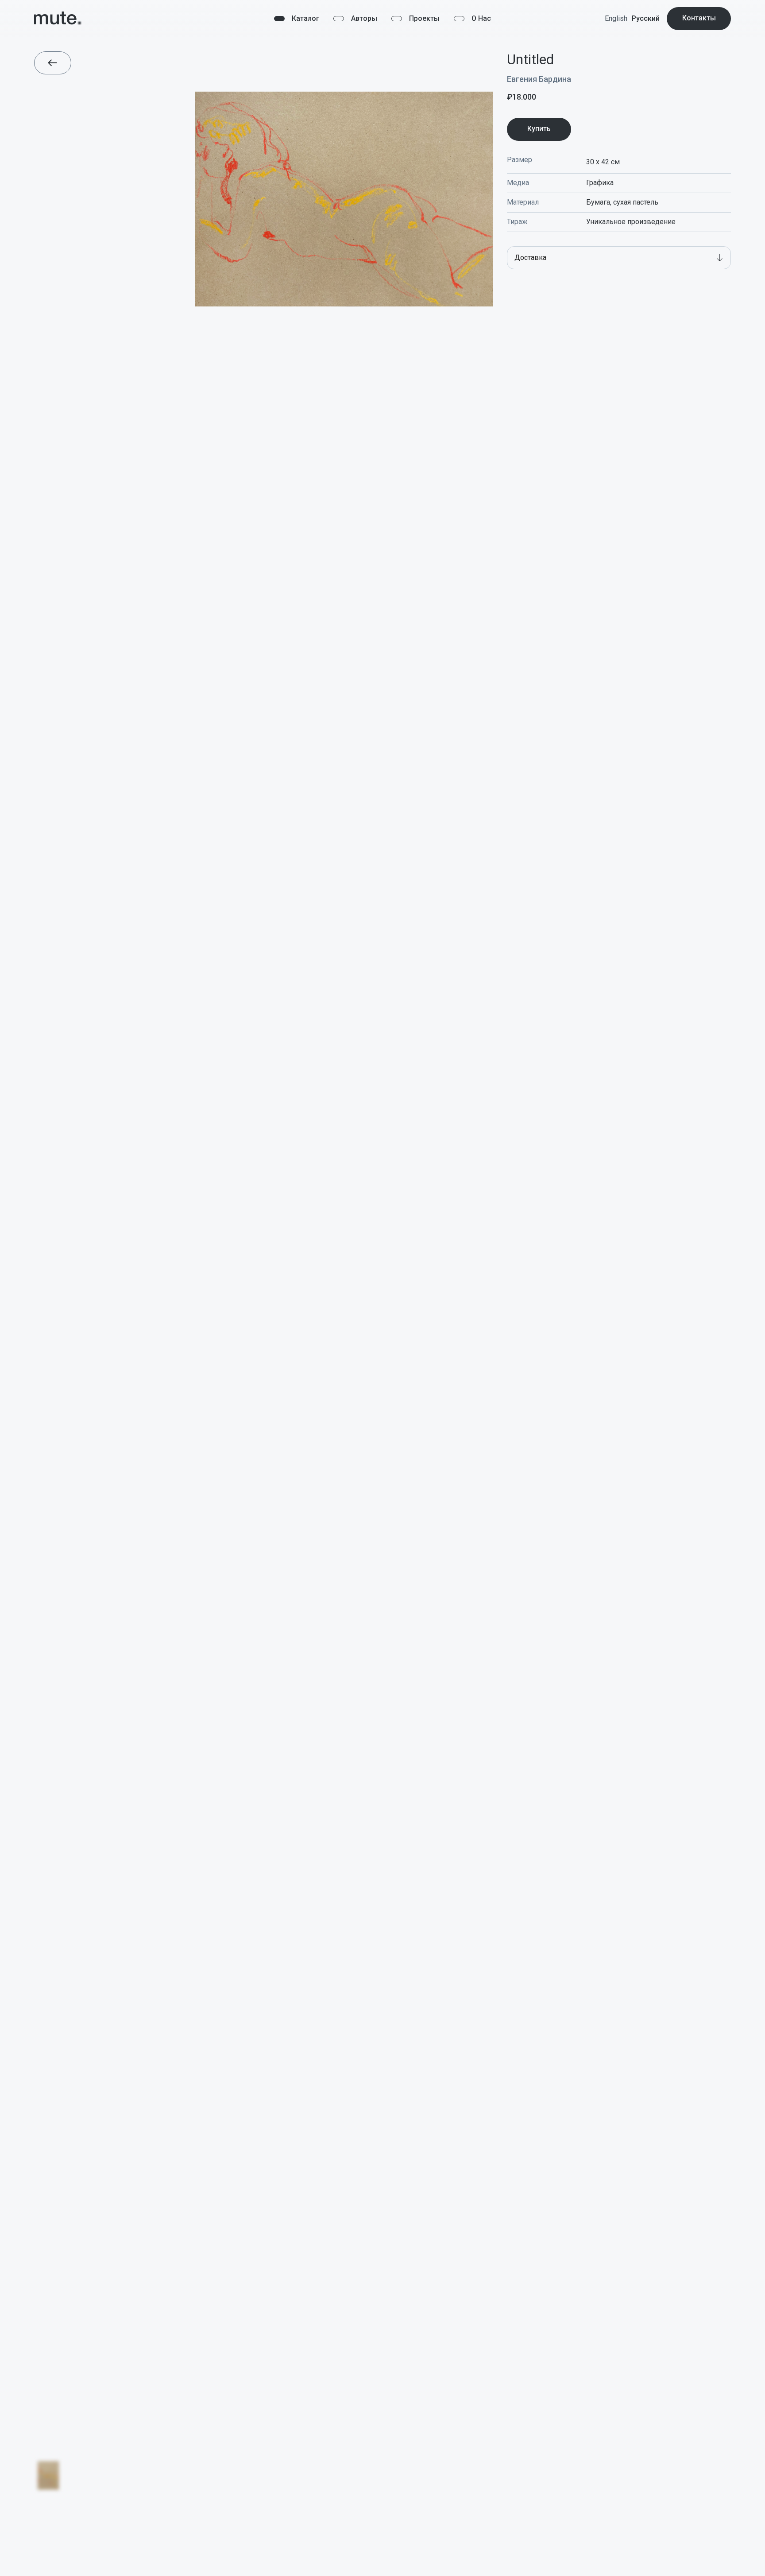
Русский (646, 18)
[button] (619, 258)
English (616, 18)
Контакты (699, 18)
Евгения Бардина (539, 79)
